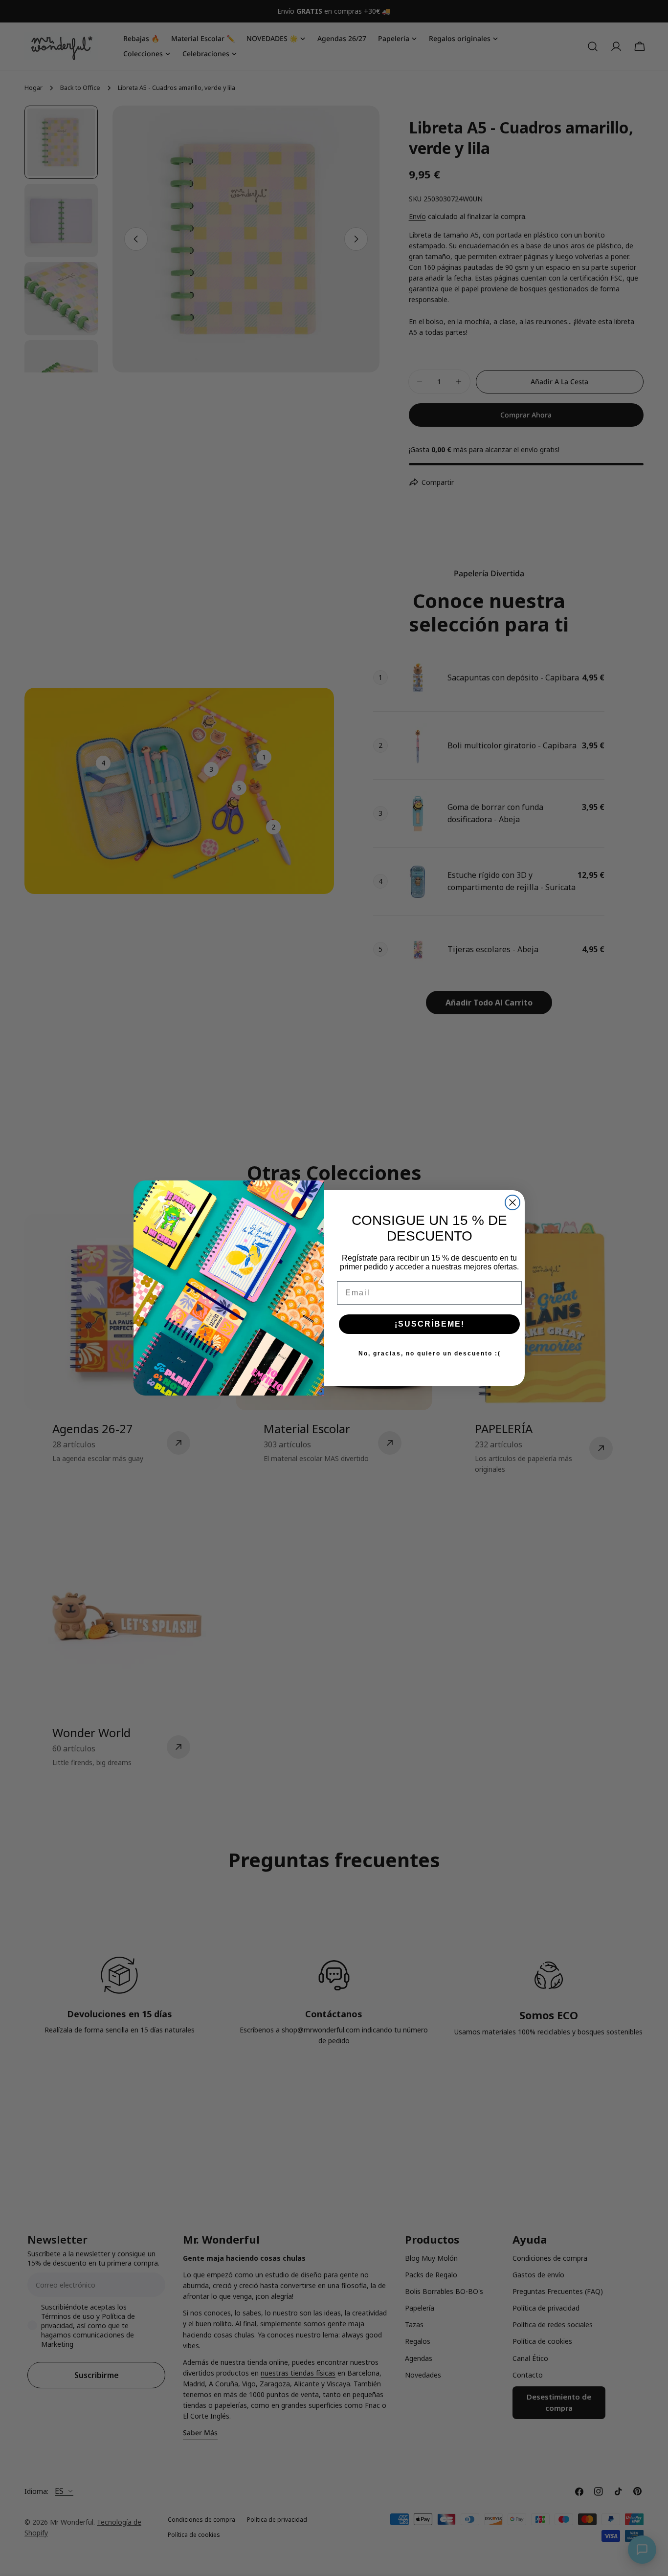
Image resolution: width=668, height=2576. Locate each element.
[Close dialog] (512, 1202)
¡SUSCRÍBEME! (430, 1324)
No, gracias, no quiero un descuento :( (430, 1353)
